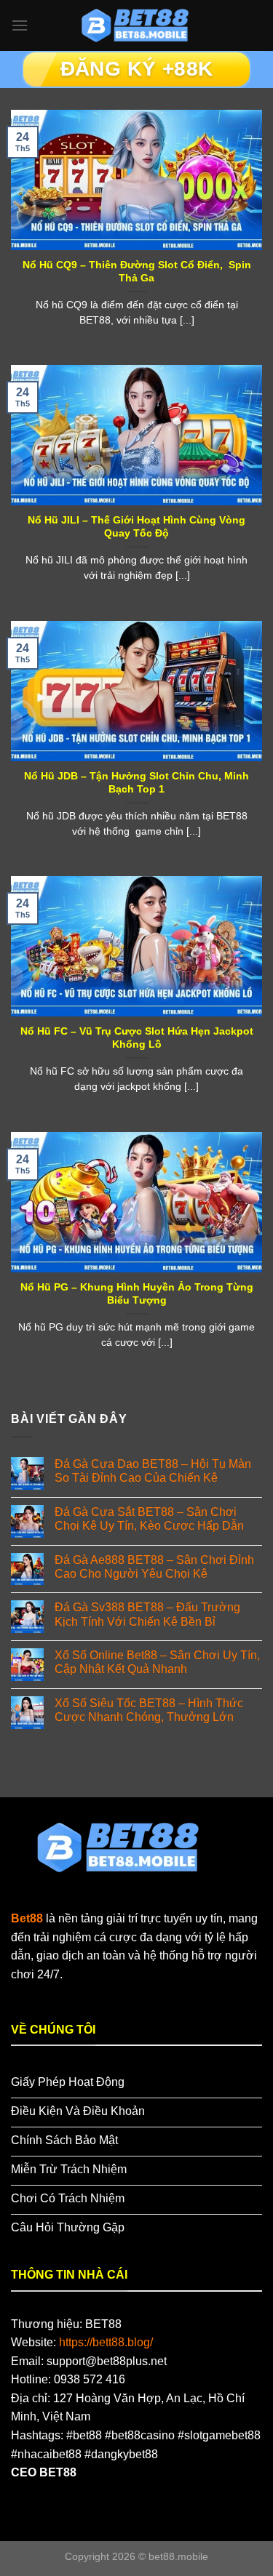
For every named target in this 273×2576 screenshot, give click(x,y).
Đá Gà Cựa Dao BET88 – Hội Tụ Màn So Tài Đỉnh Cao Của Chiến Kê (153, 1471)
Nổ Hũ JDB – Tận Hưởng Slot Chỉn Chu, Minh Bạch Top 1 (136, 783)
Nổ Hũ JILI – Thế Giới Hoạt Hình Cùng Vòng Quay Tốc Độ (136, 527)
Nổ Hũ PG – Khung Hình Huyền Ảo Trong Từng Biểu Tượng (137, 1294)
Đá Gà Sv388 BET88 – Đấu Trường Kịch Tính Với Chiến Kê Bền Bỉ (147, 1614)
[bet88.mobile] (137, 25)
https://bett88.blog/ (106, 2342)
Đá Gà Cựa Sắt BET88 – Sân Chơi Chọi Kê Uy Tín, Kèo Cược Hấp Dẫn (149, 1519)
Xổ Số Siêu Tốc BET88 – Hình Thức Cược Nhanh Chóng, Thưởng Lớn (149, 1710)
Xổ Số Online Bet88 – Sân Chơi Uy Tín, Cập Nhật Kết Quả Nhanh (157, 1662)
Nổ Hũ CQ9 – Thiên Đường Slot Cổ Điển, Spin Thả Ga (137, 272)
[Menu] (20, 25)
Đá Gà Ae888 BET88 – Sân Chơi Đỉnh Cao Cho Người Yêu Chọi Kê (154, 1567)
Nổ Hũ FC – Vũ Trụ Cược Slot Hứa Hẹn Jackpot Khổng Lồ (137, 1038)
